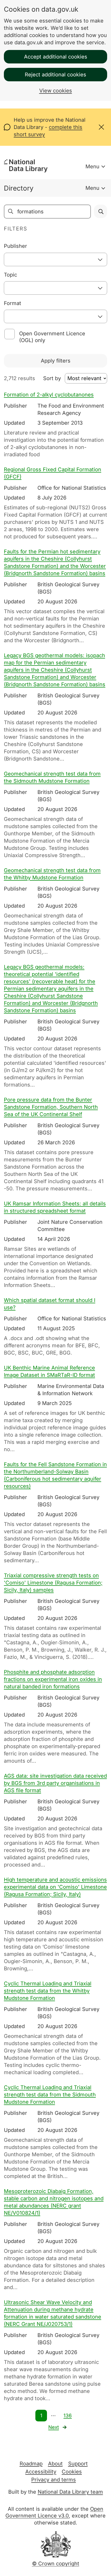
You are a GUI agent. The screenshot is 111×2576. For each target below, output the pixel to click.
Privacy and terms (54, 2480)
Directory (19, 188)
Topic (10, 275)
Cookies (72, 2472)
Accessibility (41, 2472)
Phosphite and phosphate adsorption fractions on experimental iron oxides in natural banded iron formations (53, 1679)
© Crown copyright (56, 2564)
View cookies (56, 91)
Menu (92, 167)
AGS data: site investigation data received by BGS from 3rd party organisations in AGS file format (55, 1783)
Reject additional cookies (55, 75)
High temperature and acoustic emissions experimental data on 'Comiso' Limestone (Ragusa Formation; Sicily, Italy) (55, 1887)
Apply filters (56, 361)
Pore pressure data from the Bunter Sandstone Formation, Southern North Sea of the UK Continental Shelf (51, 1107)
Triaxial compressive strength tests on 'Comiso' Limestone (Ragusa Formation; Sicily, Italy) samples (53, 1583)
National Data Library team (70, 2492)
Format (13, 303)
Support (78, 2464)
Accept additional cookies (56, 57)
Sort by (52, 378)
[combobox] (55, 259)
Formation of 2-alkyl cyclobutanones (49, 395)
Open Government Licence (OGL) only (52, 337)
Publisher (15, 246)
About (55, 2464)
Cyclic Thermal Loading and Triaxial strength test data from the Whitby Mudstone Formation (48, 1991)
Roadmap (31, 2464)
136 (68, 2416)
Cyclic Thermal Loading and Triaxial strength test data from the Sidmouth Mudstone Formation (50, 2095)
